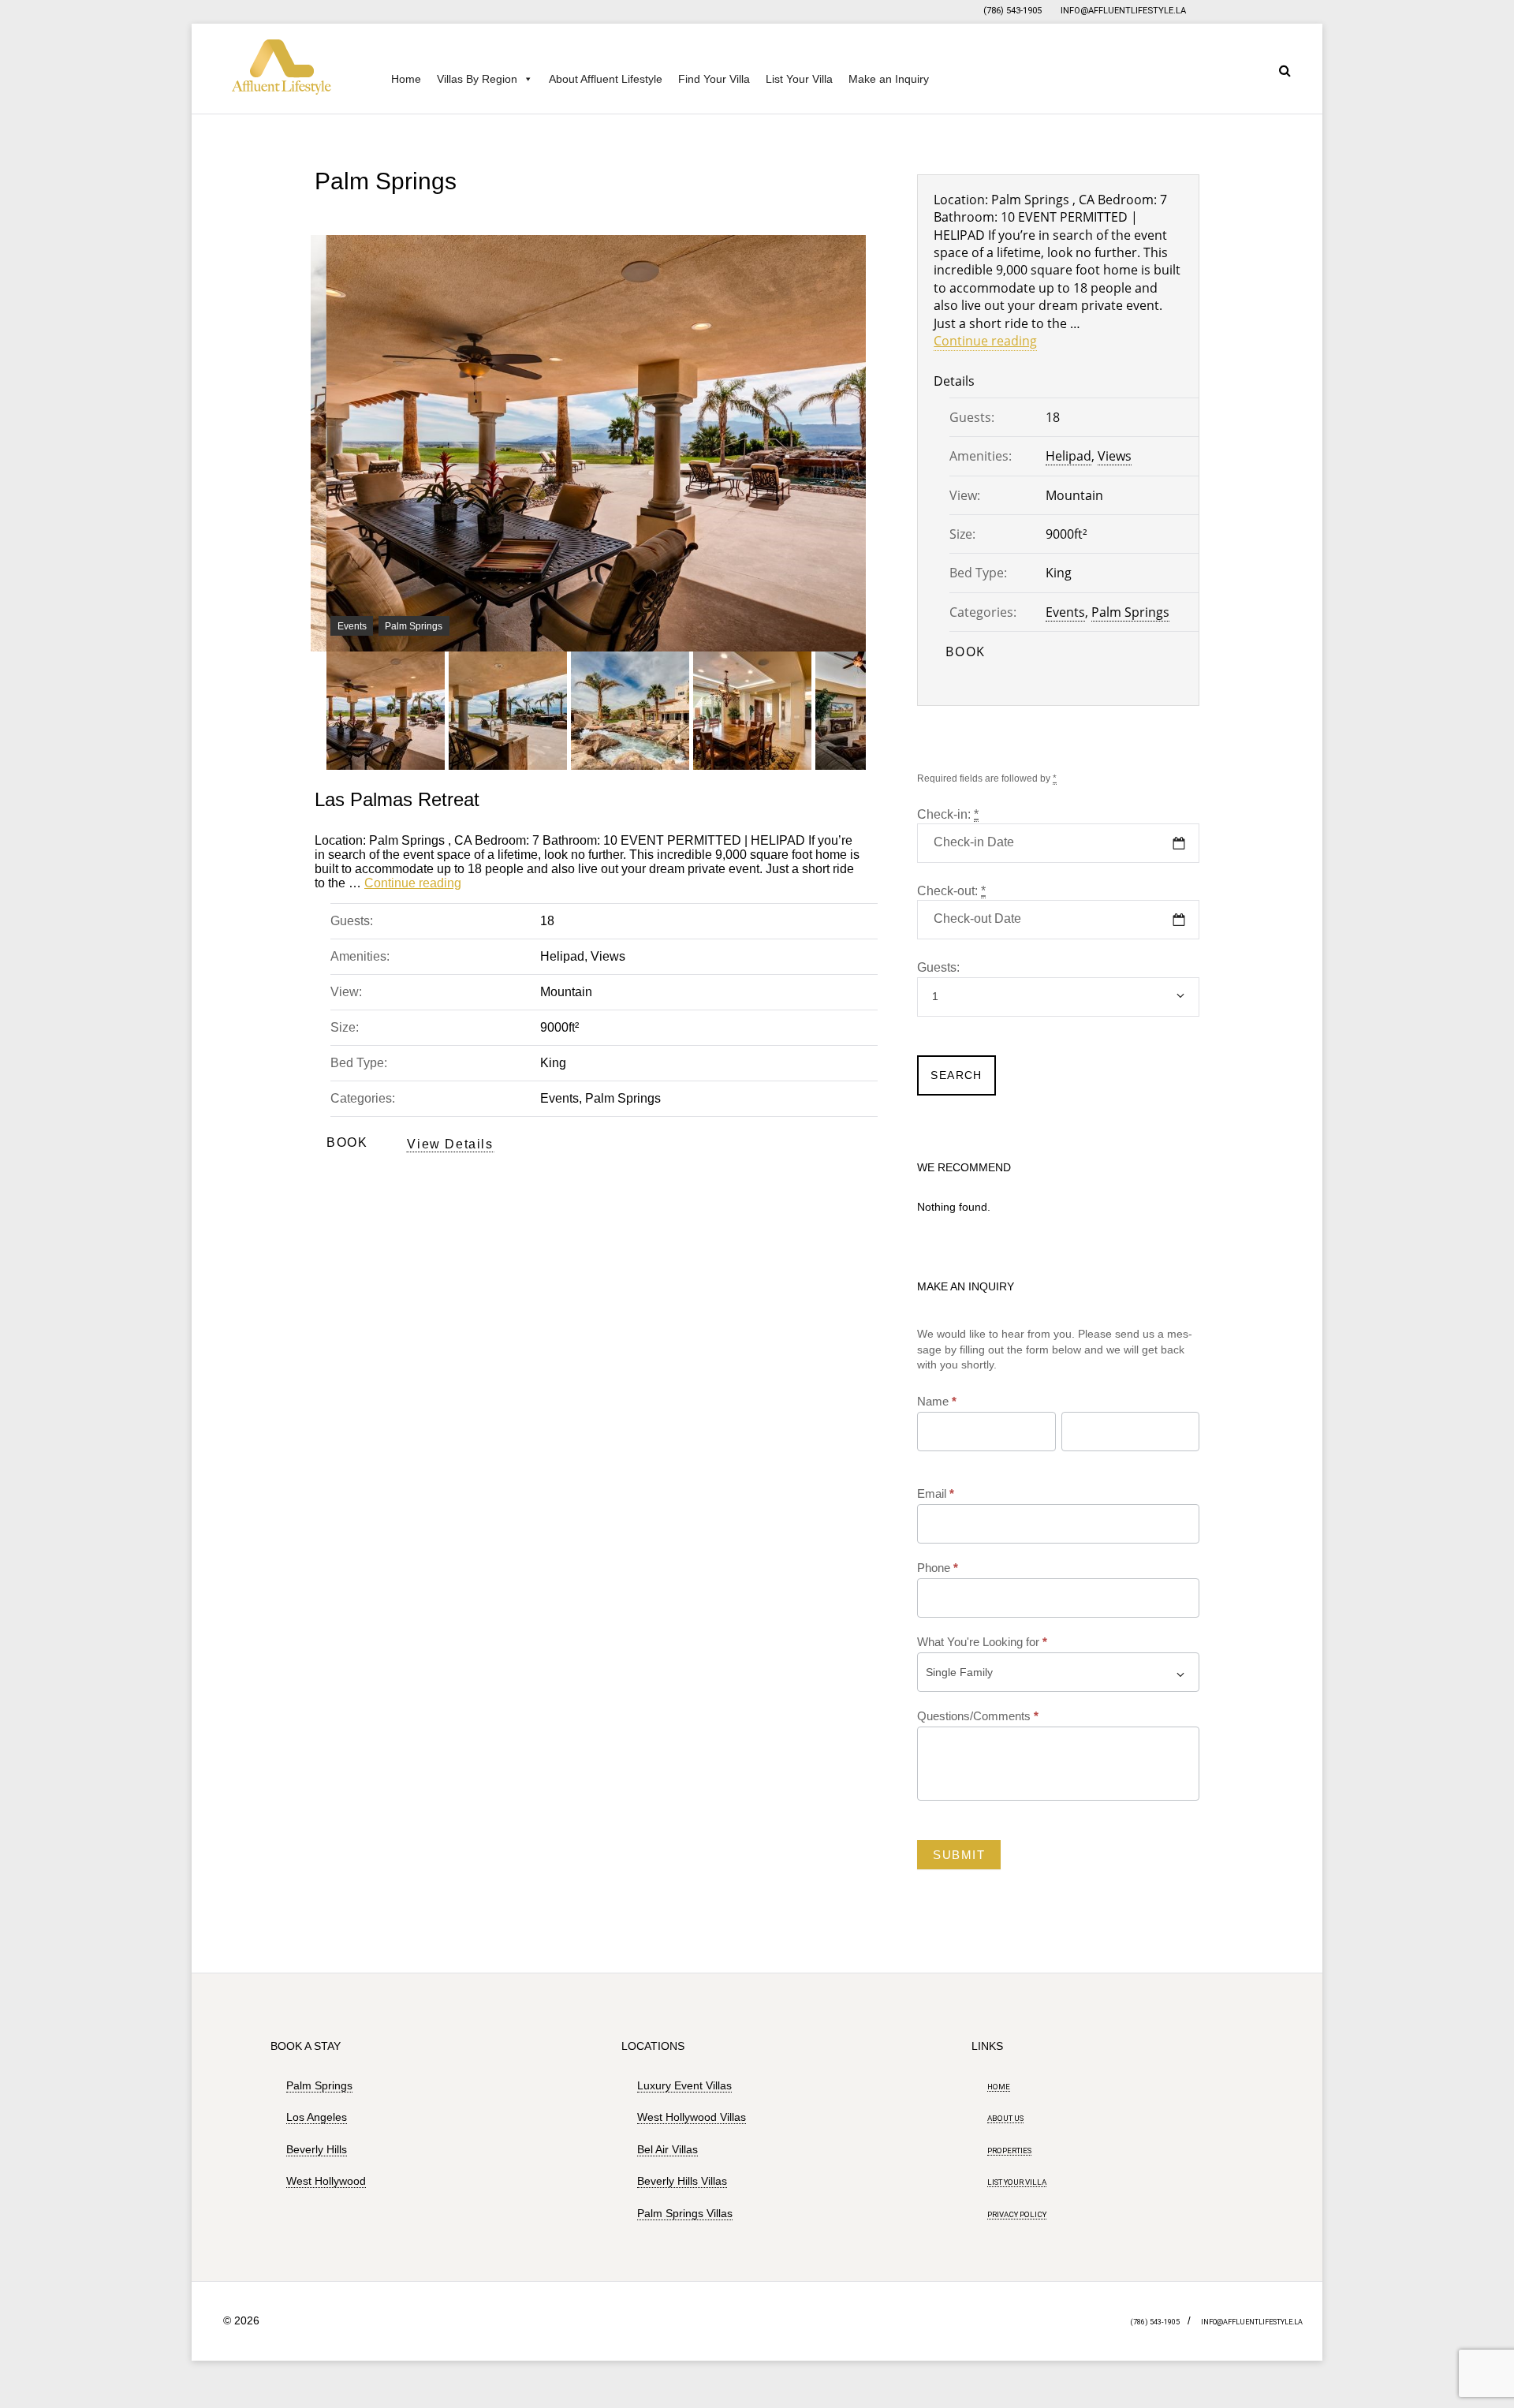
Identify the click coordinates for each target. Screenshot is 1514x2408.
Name (937, 1401)
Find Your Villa (714, 79)
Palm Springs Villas (685, 2213)
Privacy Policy (1017, 2214)
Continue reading (413, 883)
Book (347, 1142)
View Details (450, 1144)
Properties (1009, 2150)
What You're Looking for (982, 1642)
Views (608, 956)
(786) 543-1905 (1012, 11)
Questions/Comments (978, 1716)
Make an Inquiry (889, 79)
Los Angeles (317, 2117)
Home (406, 79)
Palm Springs (414, 626)
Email (936, 1493)
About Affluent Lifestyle (606, 79)
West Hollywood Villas (692, 2117)
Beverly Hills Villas (682, 2181)
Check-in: (948, 814)
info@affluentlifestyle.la (1123, 11)
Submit (959, 1855)
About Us (1005, 2118)
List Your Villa (799, 79)
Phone (938, 1568)
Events (352, 626)
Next (846, 651)
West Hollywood (326, 2181)
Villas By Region (477, 79)
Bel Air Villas (668, 2149)
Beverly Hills (317, 2149)
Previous (362, 651)
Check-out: (951, 891)
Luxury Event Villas (684, 2085)
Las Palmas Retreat (397, 799)
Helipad (562, 956)
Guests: (938, 967)
